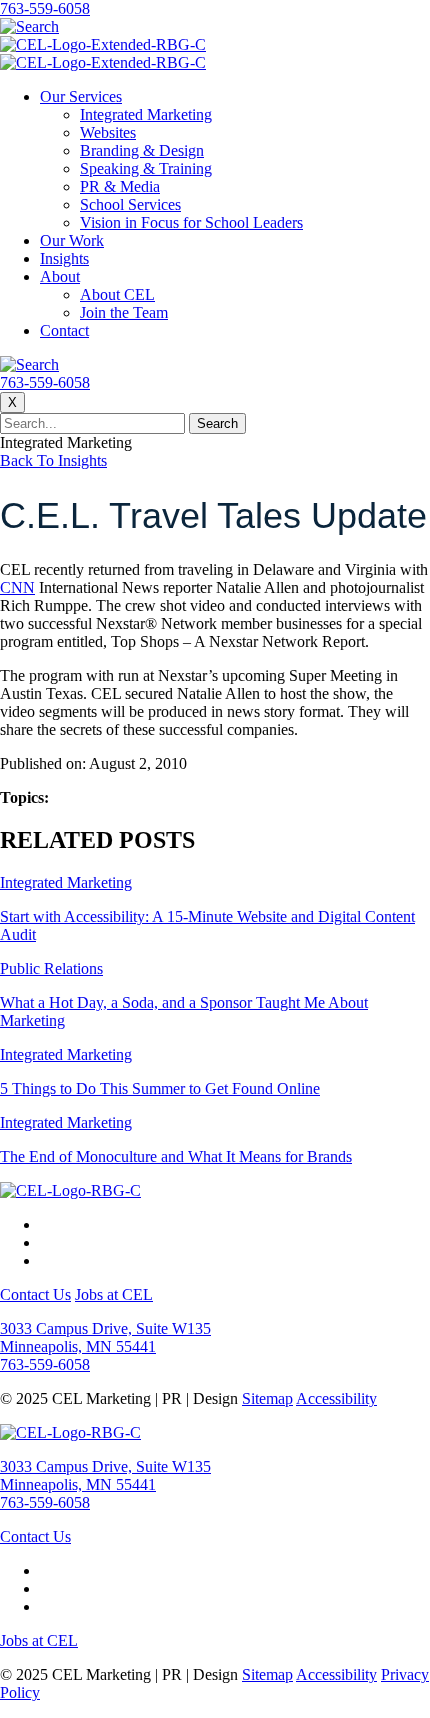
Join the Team (124, 312)
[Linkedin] (46, 1260)
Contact (64, 330)
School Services (130, 204)
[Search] (29, 26)
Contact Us (35, 1294)
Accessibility (336, 1398)
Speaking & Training (146, 168)
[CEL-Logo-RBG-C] (70, 1190)
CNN (17, 587)
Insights (64, 258)
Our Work (72, 240)
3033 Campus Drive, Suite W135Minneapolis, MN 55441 (105, 1337)
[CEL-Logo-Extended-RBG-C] (103, 44)
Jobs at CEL (114, 1294)
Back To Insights (53, 460)
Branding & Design (142, 150)
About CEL (117, 294)
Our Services (81, 96)
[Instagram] (46, 1242)
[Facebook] (46, 1224)
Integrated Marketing (146, 114)
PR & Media (120, 186)
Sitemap (267, 1398)
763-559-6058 (45, 8)
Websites (108, 132)
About (60, 276)
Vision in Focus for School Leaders (191, 222)
